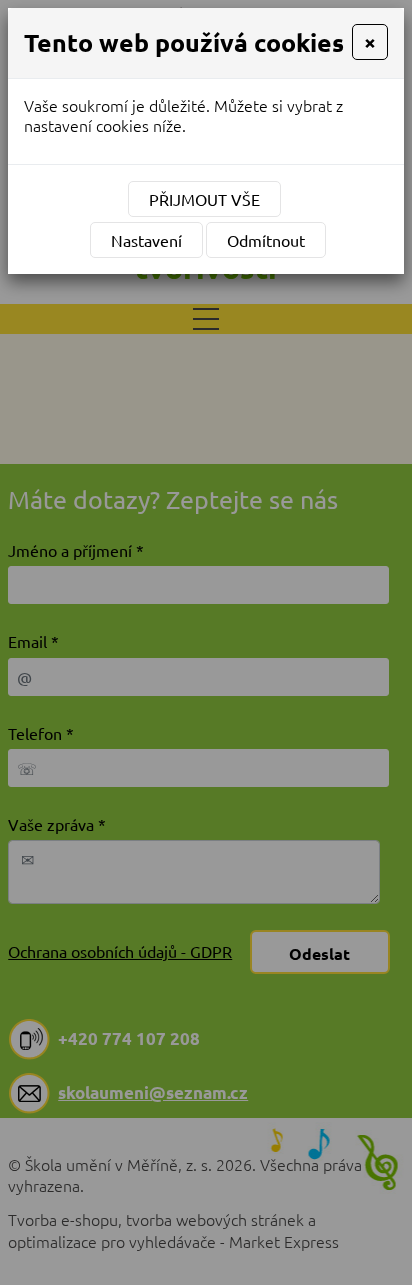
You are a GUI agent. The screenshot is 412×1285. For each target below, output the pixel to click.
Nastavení (146, 240)
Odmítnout (266, 240)
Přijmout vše (204, 199)
